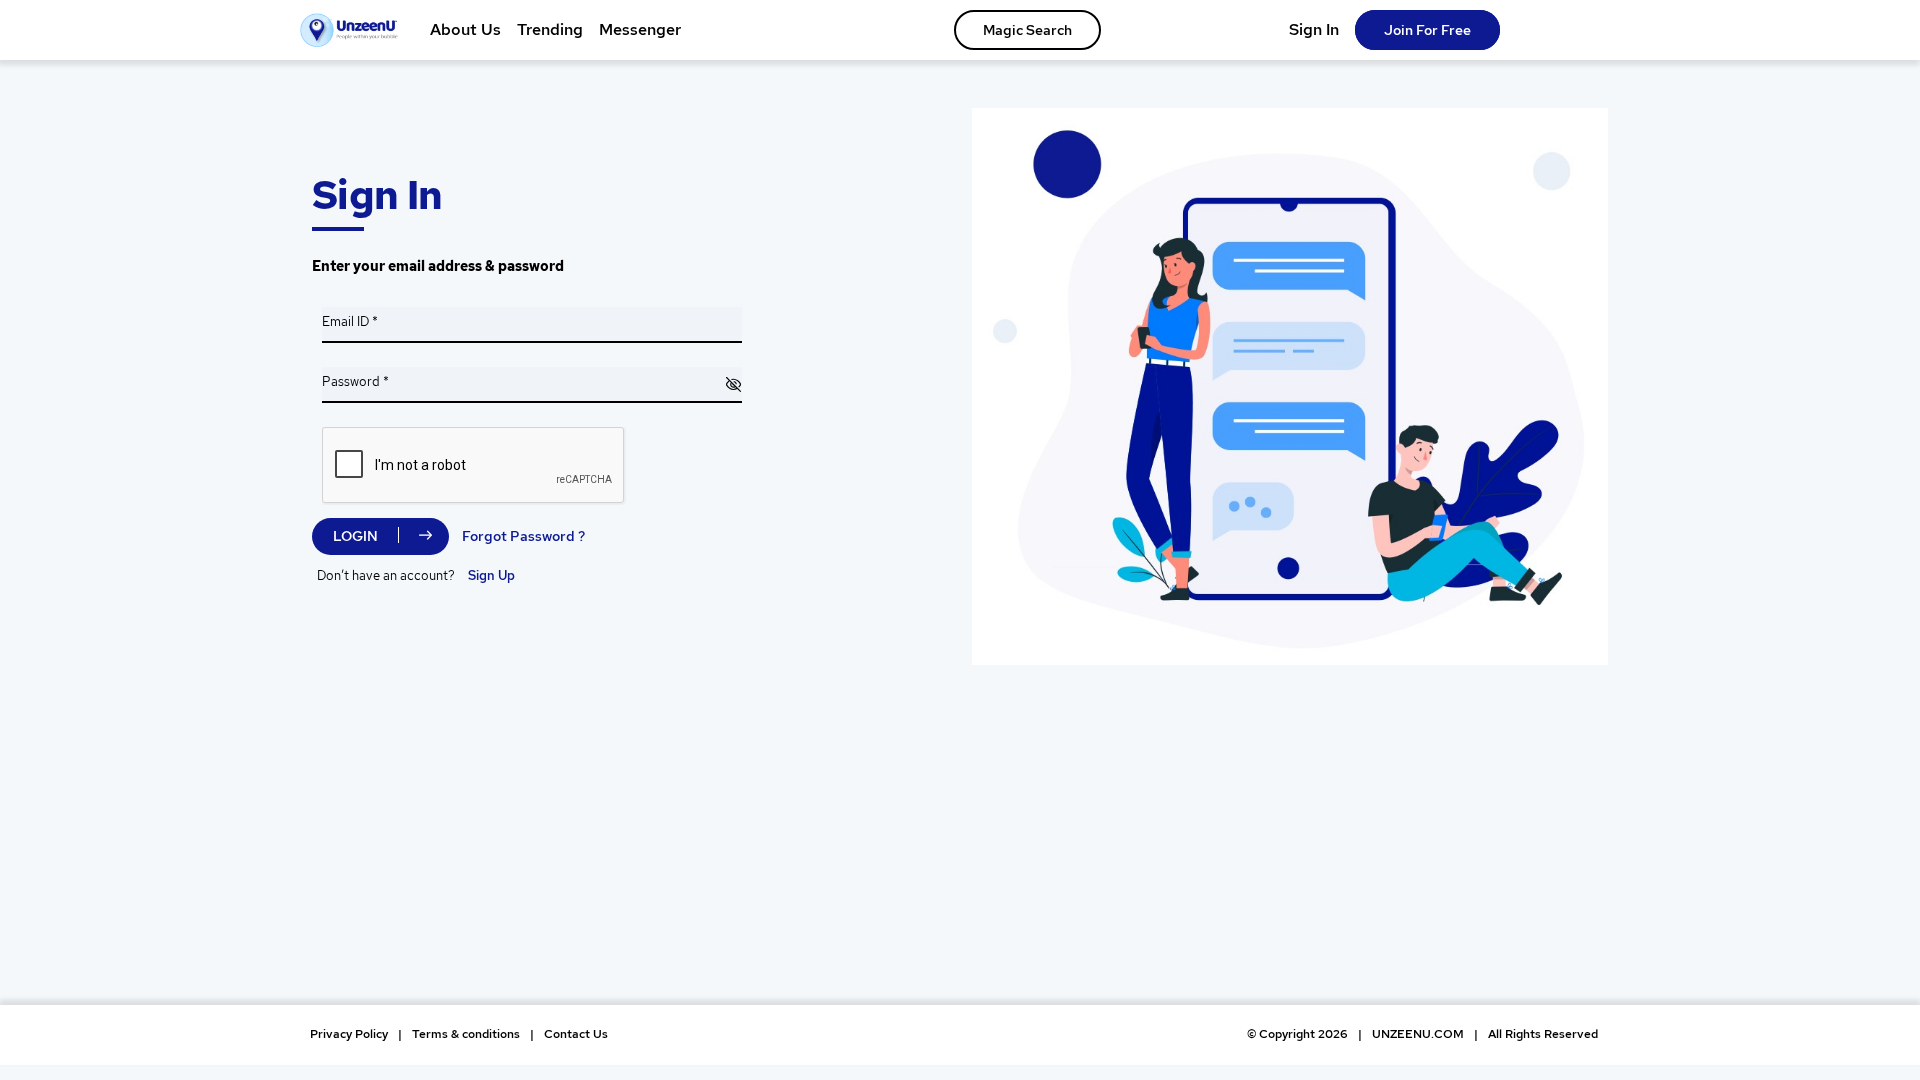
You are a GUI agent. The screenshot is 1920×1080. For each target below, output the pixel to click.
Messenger (640, 29)
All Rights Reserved (1543, 1034)
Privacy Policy (349, 1034)
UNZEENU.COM (1418, 1034)
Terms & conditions (466, 1034)
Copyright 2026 (1297, 1034)
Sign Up (491, 575)
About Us (465, 29)
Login (355, 536)
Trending (550, 29)
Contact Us (576, 1034)
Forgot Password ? (523, 536)
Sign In (1314, 29)
